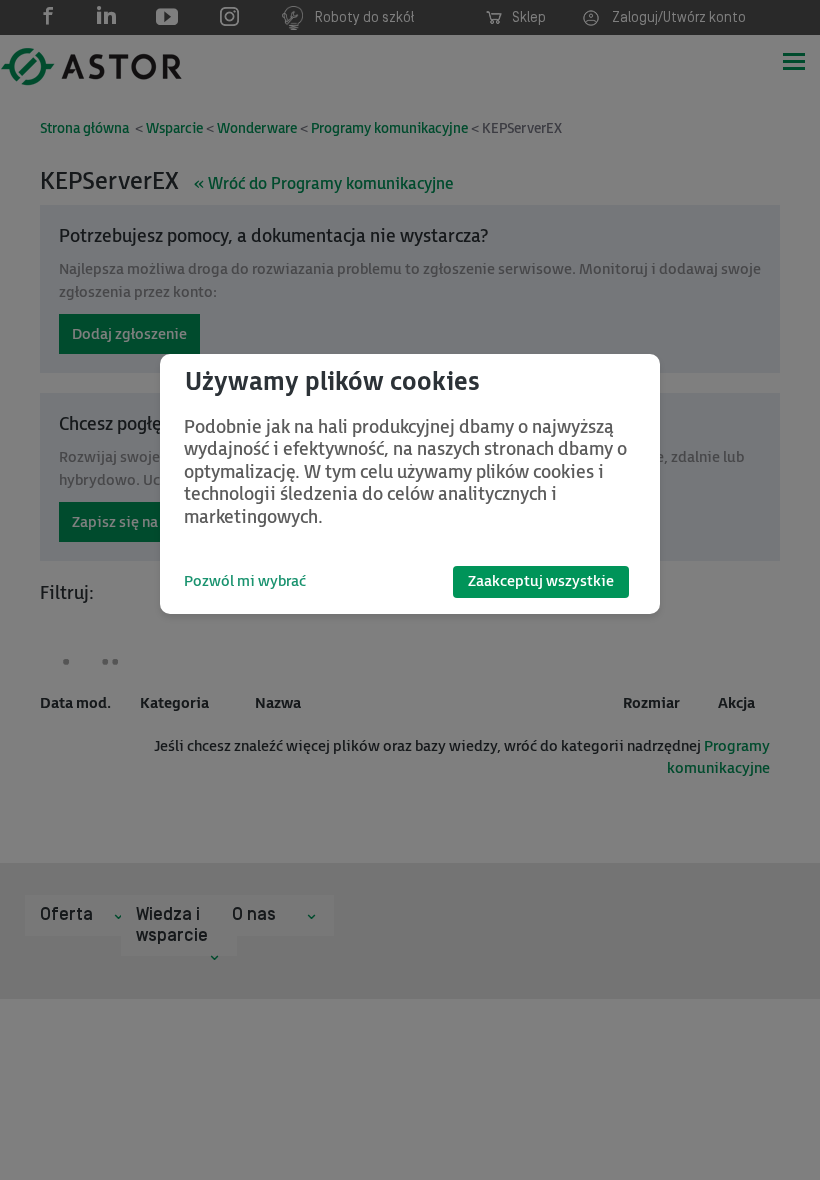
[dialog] (410, 484)
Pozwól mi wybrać (245, 581)
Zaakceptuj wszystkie (541, 581)
